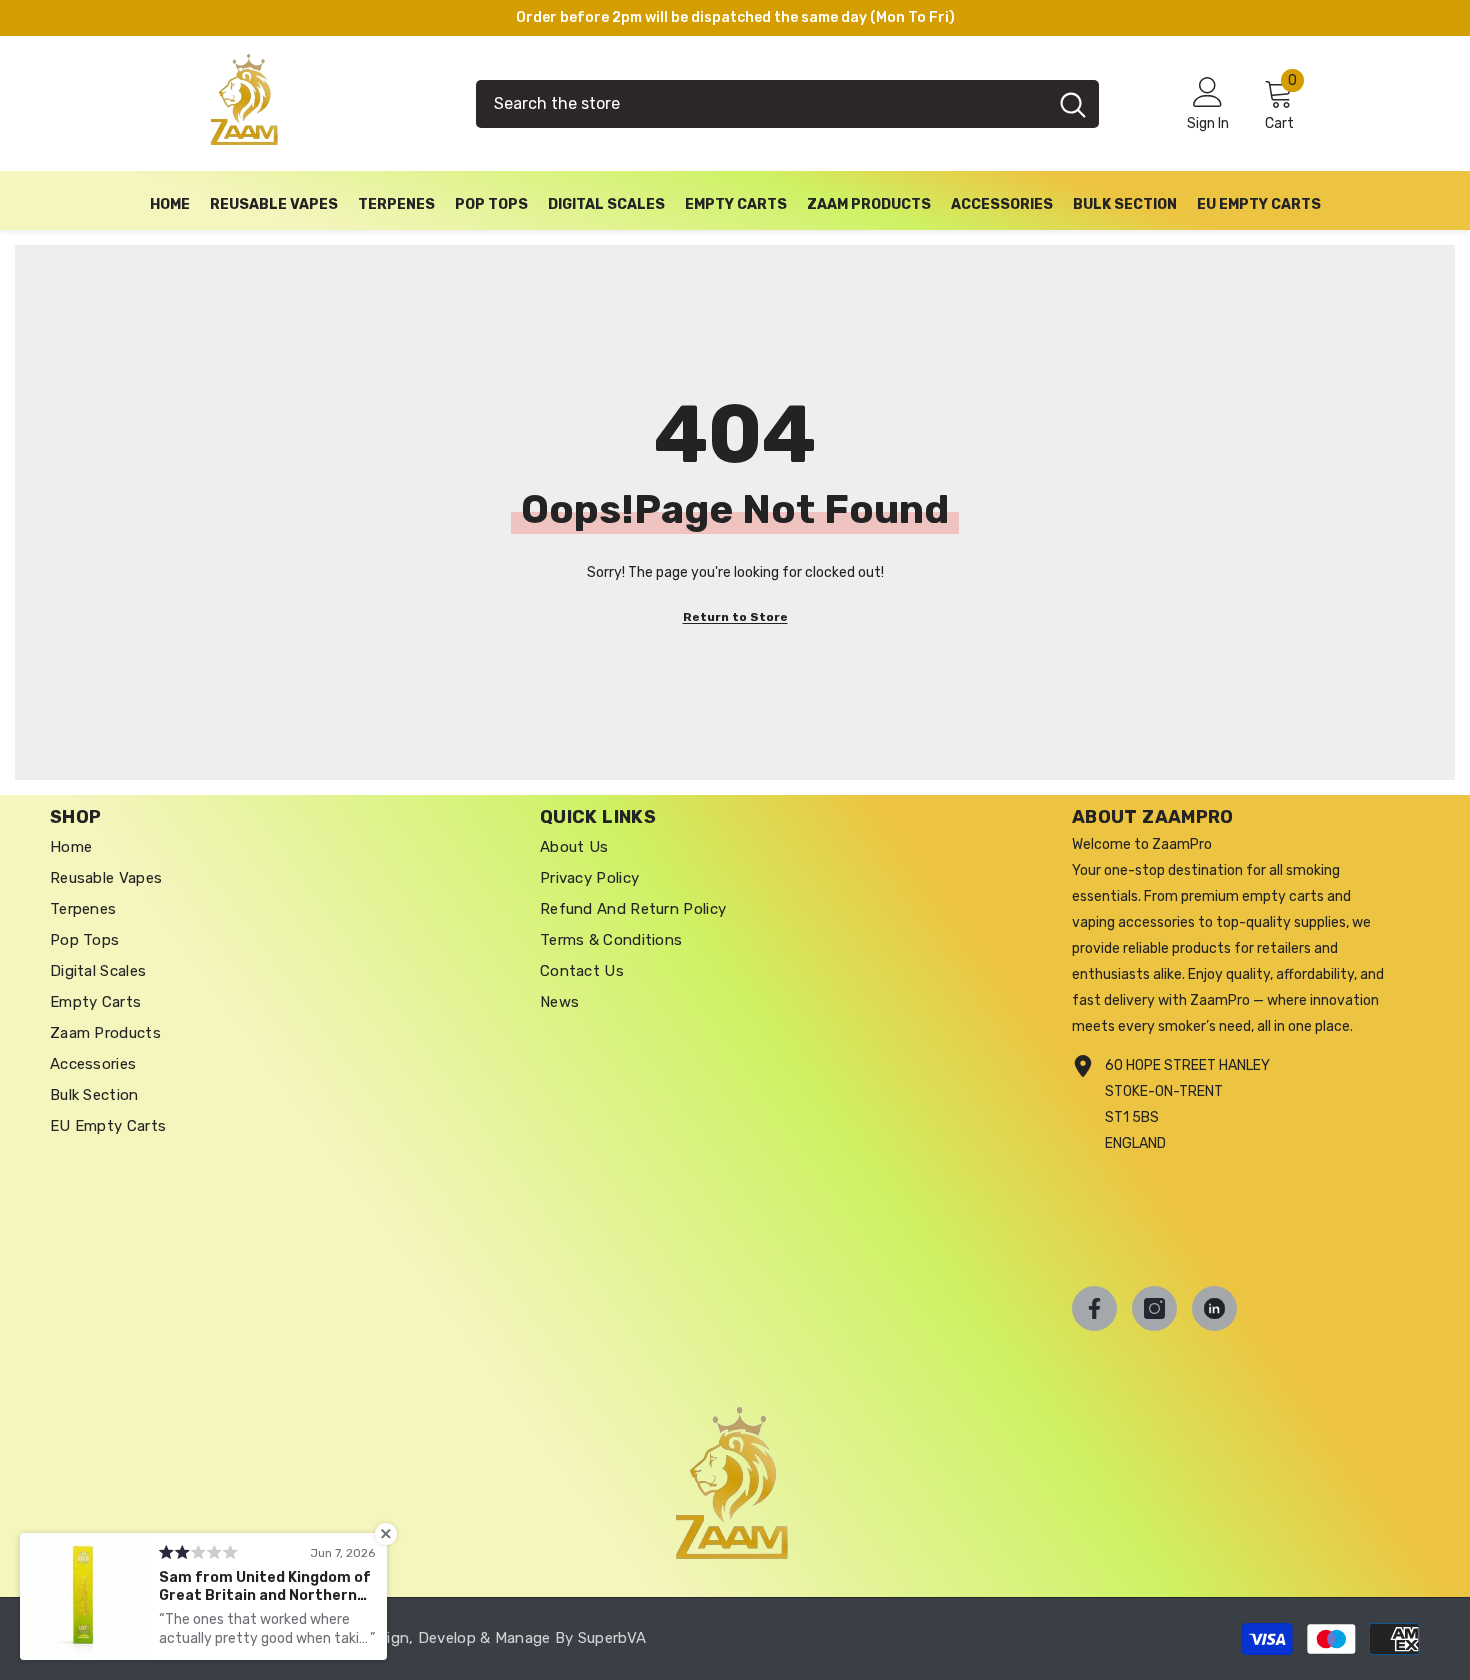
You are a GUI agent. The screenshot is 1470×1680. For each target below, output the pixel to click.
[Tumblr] (1214, 1308)
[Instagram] (1154, 1308)
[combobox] (761, 104)
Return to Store (735, 617)
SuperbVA (612, 1638)
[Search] (787, 104)
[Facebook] (1094, 1308)
